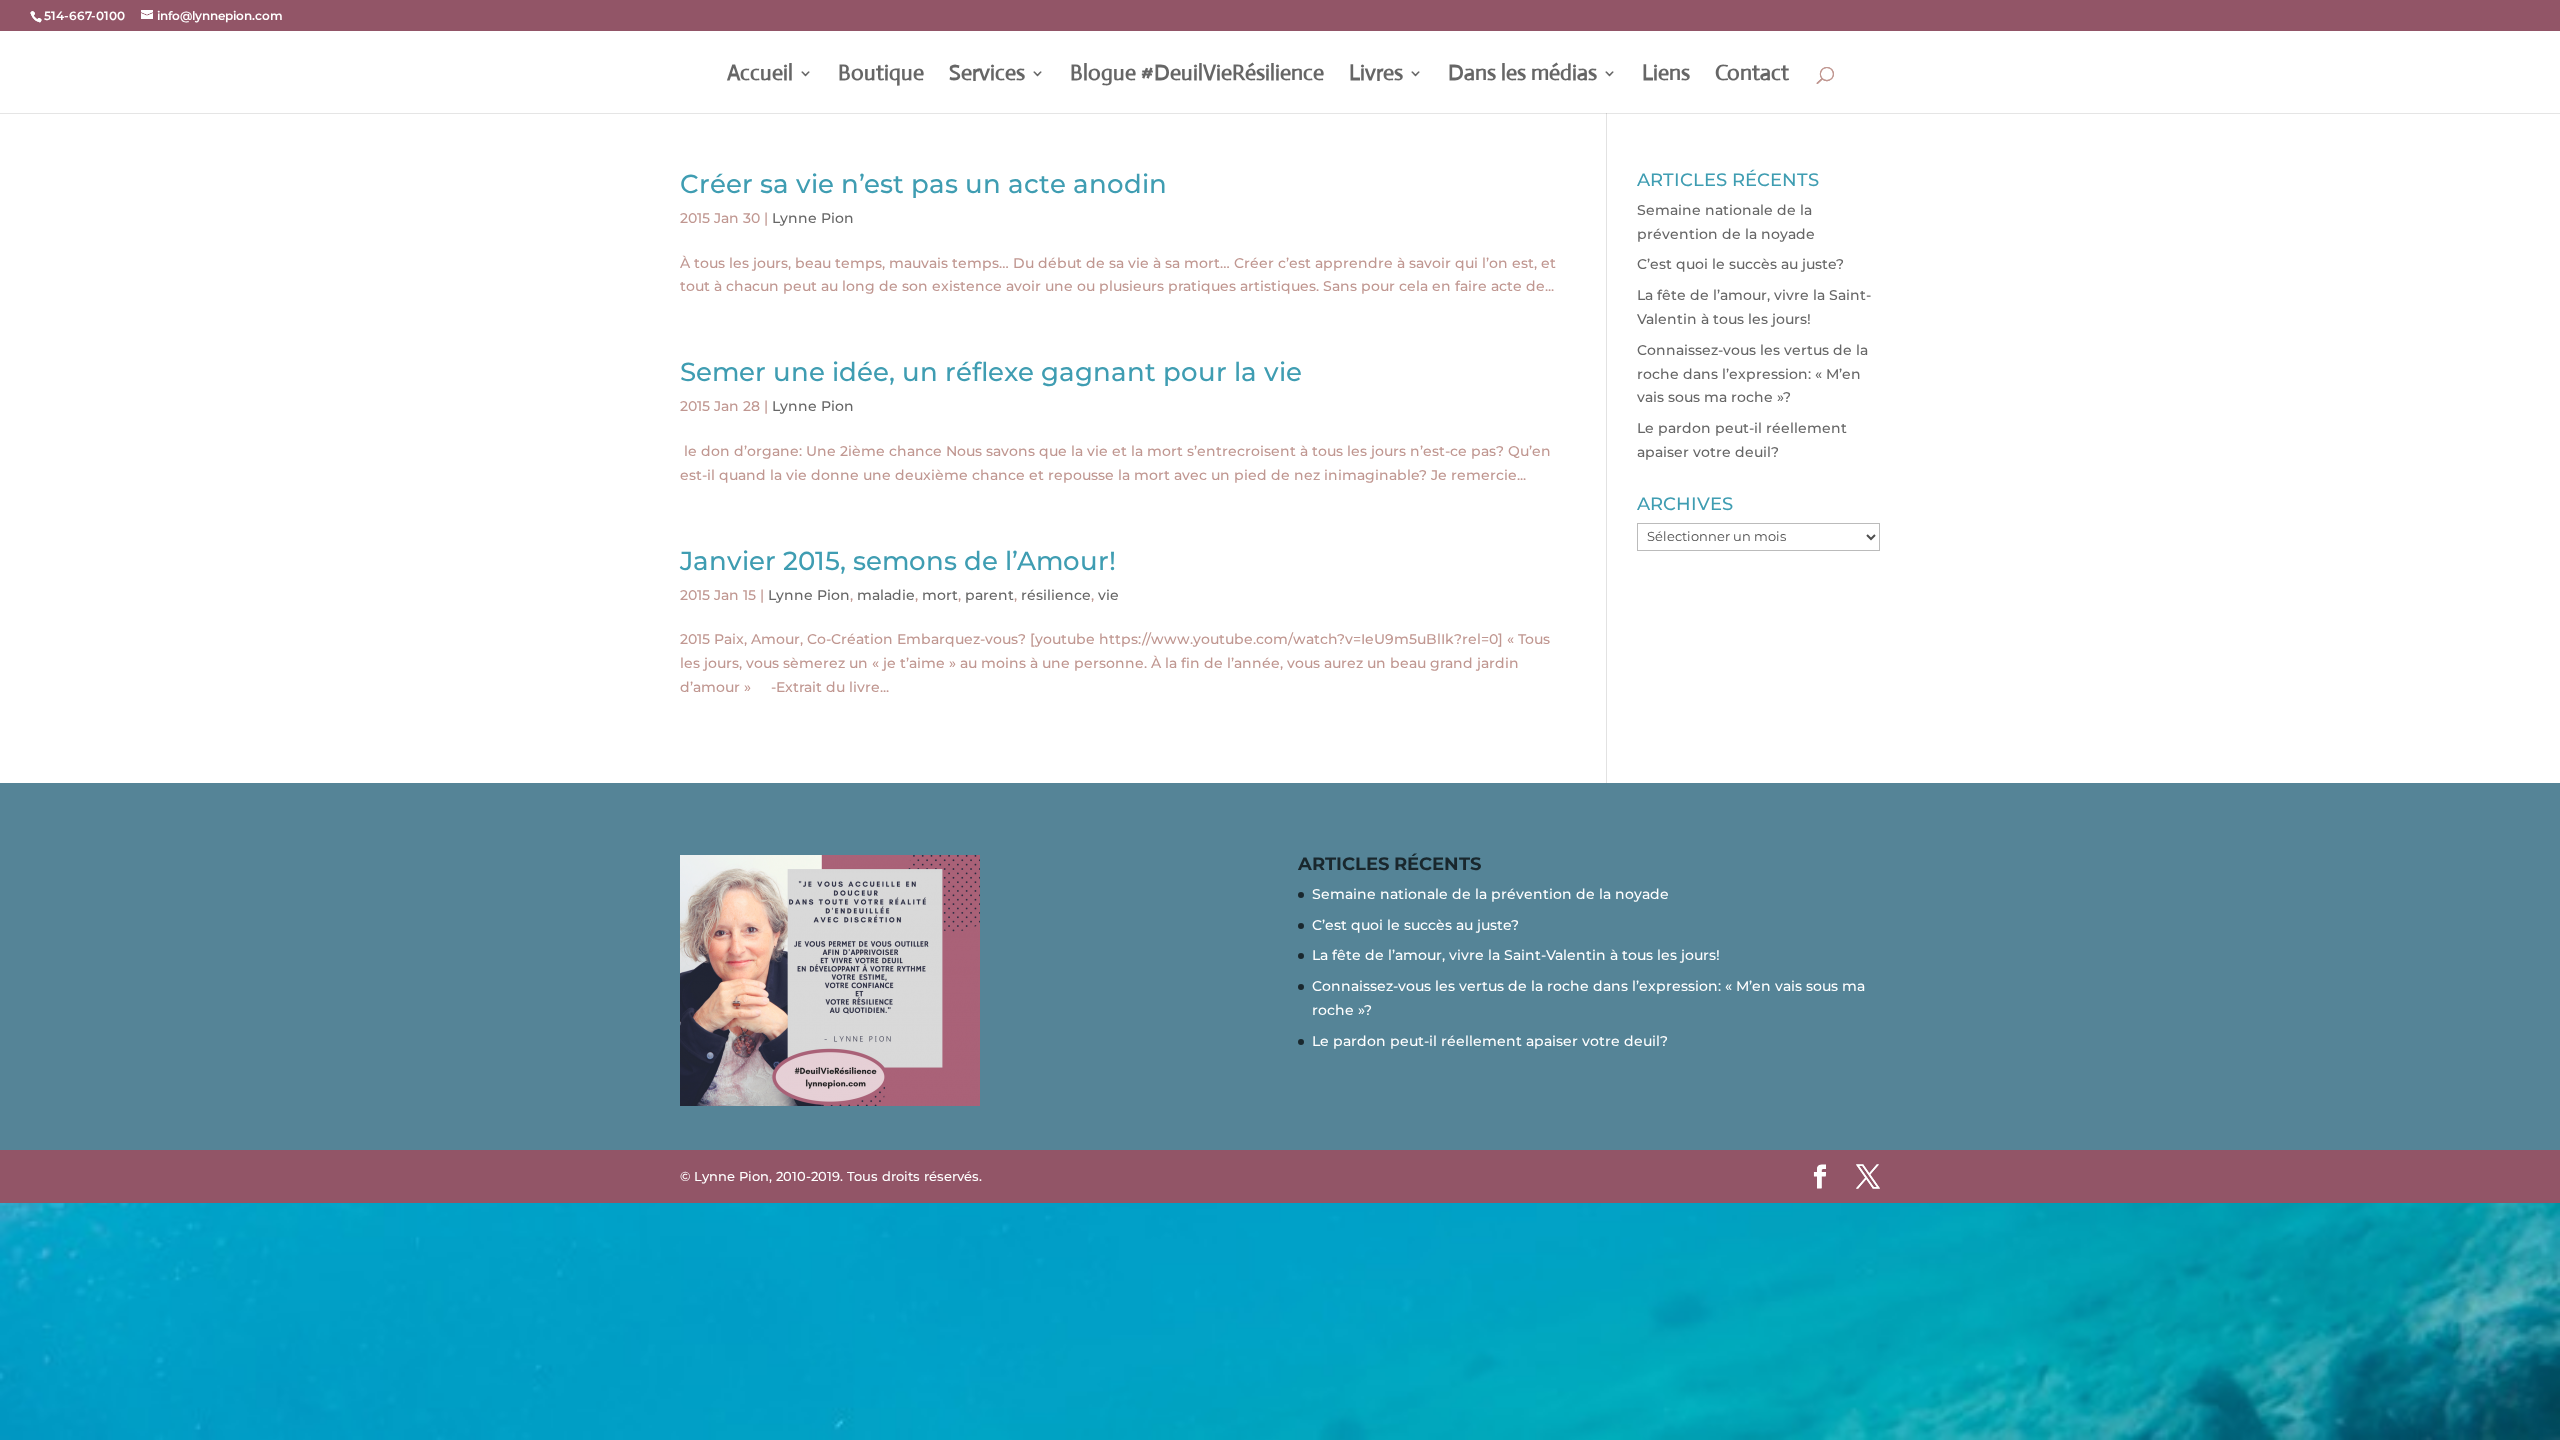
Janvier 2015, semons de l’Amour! (898, 561)
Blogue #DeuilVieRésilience (1197, 76)
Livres (1376, 76)
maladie (886, 595)
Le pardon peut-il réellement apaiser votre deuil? (1490, 1041)
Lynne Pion (813, 218)
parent (989, 595)
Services (987, 76)
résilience (1056, 595)
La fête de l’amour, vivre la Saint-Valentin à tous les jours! (1516, 955)
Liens (1666, 76)
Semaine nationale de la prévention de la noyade (1490, 894)
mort (940, 595)
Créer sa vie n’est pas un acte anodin (923, 184)
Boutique (881, 76)
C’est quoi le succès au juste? (1740, 264)
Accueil (760, 76)
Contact (1752, 76)
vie (1108, 595)
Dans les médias (1522, 76)
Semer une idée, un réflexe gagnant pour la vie (991, 372)
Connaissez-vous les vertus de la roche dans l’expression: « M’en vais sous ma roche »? (1752, 374)
